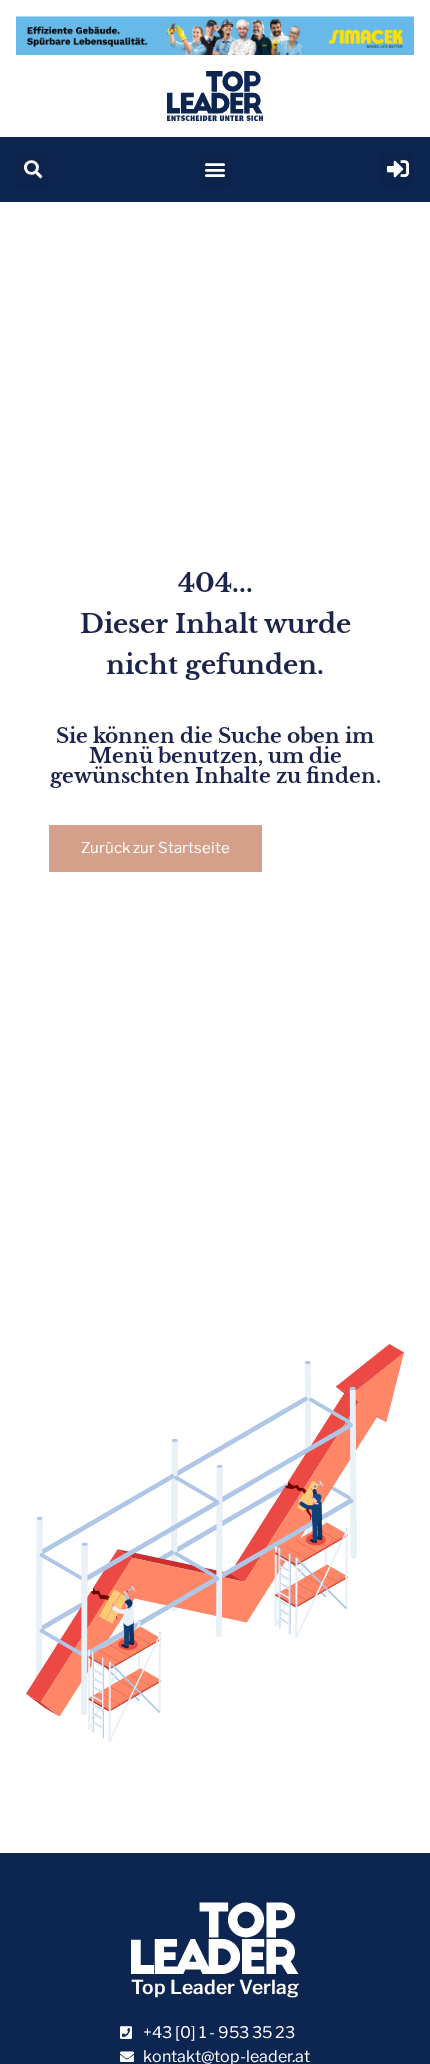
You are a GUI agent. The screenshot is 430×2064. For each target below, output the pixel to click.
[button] (32, 169)
